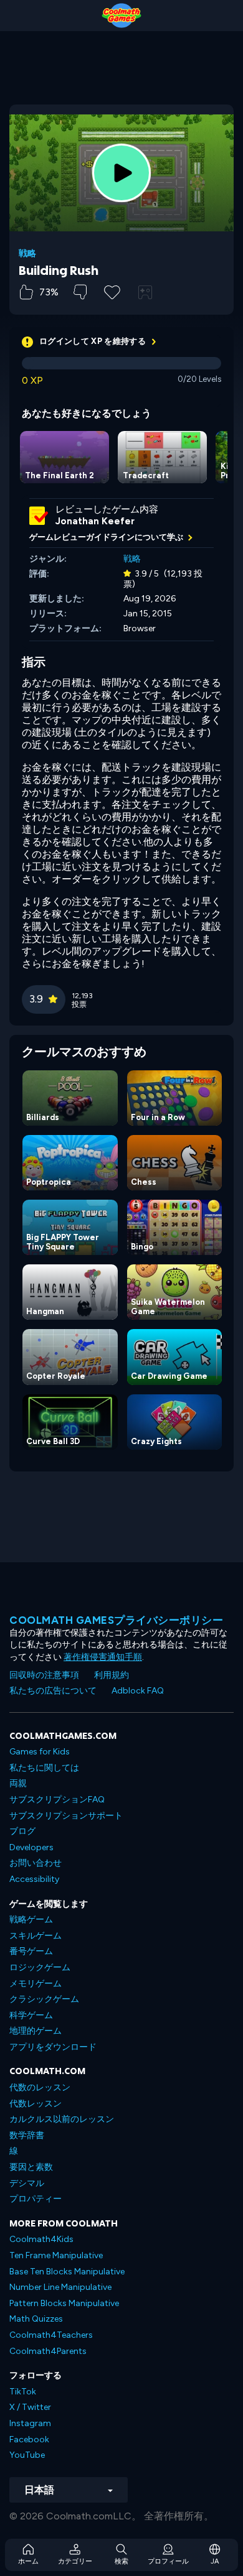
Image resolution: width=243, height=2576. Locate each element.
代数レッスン (36, 2104)
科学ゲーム (31, 2015)
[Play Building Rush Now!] (121, 173)
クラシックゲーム (44, 1999)
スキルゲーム (36, 1936)
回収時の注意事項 (44, 1675)
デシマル (27, 2183)
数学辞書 (27, 2135)
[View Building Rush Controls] (145, 292)
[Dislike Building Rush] (80, 292)
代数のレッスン (40, 2087)
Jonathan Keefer (95, 521)
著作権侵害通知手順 (103, 1657)
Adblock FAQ (138, 1691)
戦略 (27, 254)
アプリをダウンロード (53, 2047)
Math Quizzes (36, 2319)
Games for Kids (40, 1752)
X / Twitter (30, 2407)
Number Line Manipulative (60, 2287)
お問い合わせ (36, 1863)
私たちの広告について (53, 1691)
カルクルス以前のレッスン (62, 2119)
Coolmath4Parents (48, 2351)
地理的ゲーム (36, 2031)
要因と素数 (31, 2167)
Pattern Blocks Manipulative (64, 2303)
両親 (18, 1783)
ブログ (22, 1831)
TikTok (23, 2392)
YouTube (27, 2455)
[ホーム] (121, 16)
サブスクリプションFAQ (57, 1800)
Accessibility (34, 1879)
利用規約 (112, 1675)
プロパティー (36, 2199)
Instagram (30, 2423)
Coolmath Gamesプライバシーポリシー (116, 1620)
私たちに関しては (44, 1768)
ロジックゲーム (40, 1967)
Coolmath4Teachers (51, 2335)
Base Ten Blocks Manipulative (67, 2272)
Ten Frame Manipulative (56, 2255)
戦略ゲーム (31, 1920)
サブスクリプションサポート (66, 1816)
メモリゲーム (36, 1984)
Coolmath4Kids (41, 2239)
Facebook (29, 2439)
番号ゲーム (31, 1951)
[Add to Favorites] (112, 291)
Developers (31, 1847)
